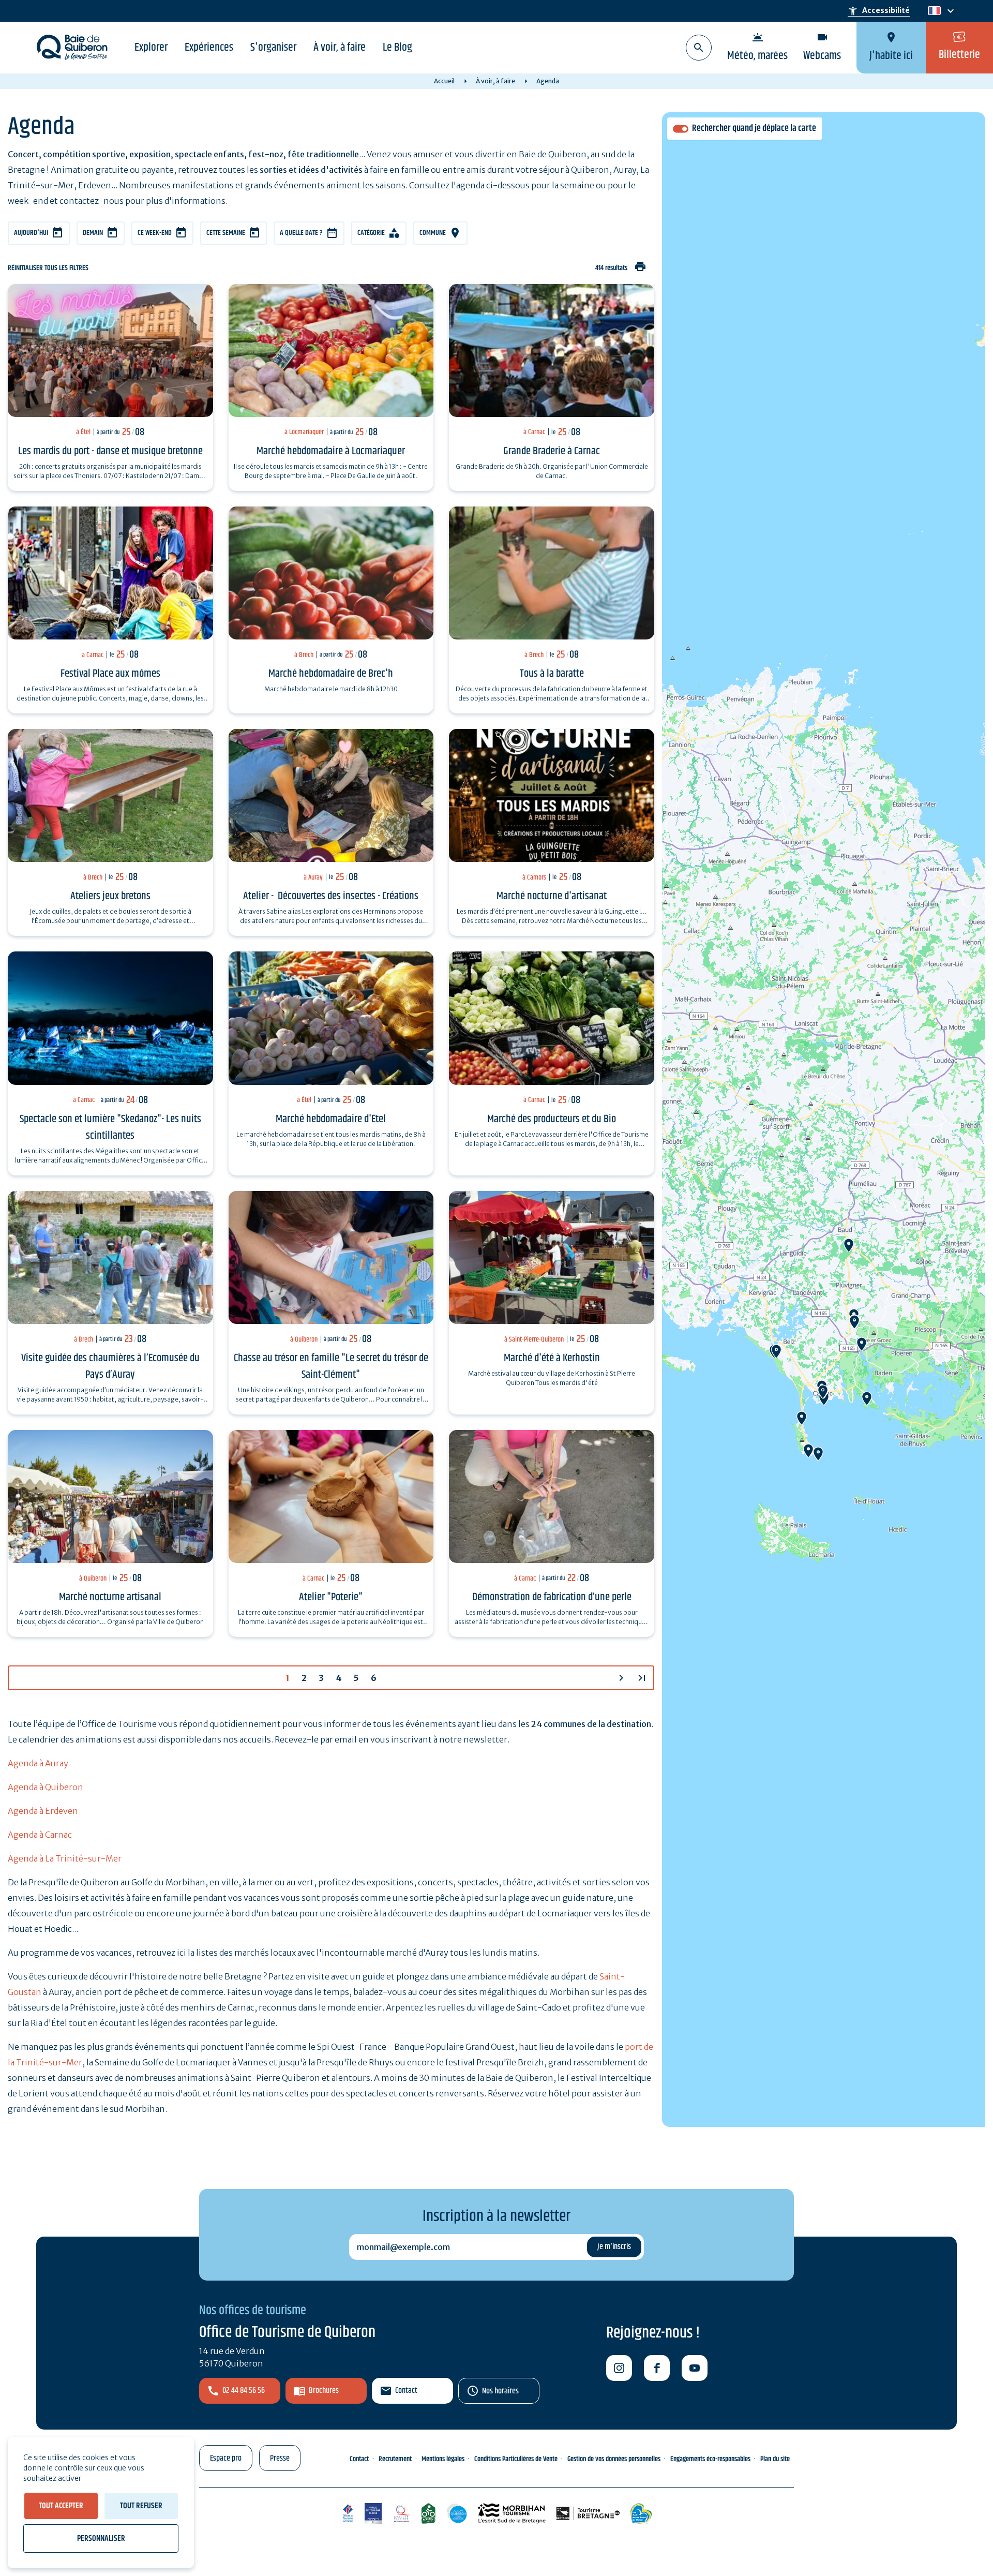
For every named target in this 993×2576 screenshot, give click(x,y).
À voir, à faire (340, 48)
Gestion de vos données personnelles (614, 2459)
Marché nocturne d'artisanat (552, 896)
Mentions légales (443, 2459)
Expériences (209, 48)
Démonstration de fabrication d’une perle (552, 1597)
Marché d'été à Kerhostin (552, 1358)
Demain (93, 233)
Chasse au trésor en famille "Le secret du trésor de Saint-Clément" (331, 1366)
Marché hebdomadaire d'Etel (331, 1119)
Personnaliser (101, 2538)
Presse (280, 2458)
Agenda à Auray (38, 1763)
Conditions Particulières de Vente (516, 2459)
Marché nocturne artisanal (110, 1597)
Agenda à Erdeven (43, 1811)
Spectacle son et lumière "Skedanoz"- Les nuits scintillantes (110, 1127)
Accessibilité (879, 11)
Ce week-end (155, 233)
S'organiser (273, 48)
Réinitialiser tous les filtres (48, 268)
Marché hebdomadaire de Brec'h (331, 674)
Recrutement (395, 2459)
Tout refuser (141, 2506)
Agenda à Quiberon (46, 1787)
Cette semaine (226, 233)
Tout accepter (61, 2506)
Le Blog (397, 48)
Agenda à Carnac (40, 1835)
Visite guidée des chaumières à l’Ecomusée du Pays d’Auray (110, 1366)
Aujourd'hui (31, 233)
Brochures (324, 2391)
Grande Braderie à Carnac (552, 451)
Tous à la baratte (552, 674)
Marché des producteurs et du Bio (552, 1119)
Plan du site (775, 2459)
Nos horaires (500, 2391)
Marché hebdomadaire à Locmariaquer (331, 451)
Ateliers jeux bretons (110, 896)
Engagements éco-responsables (710, 2459)
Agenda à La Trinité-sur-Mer (65, 1858)
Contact (406, 2391)
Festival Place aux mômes (110, 674)
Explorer (151, 48)
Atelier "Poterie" (331, 1597)
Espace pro (226, 2458)
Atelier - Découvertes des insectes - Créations (331, 896)
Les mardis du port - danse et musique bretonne (110, 451)
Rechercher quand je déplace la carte (754, 129)
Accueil (444, 81)
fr (932, 11)
